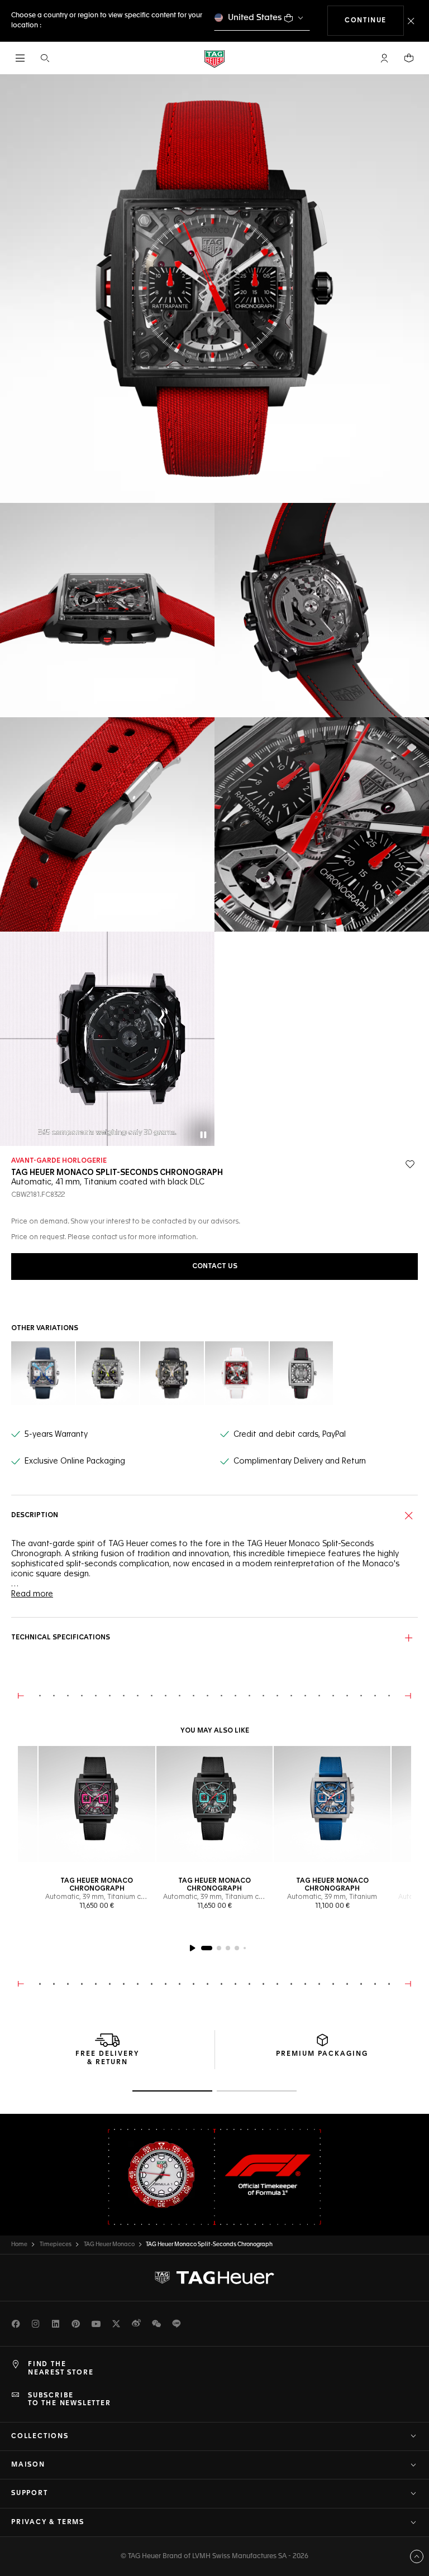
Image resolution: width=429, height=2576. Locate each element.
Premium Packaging (322, 2054)
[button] (384, 58)
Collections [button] (40, 2436)
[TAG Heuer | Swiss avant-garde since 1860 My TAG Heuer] (214, 2278)
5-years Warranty (56, 1435)
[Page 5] (245, 1948)
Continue (374, 20)
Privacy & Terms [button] (48, 2522)
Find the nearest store (61, 2368)
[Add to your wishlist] (410, 1164)
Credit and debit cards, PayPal (290, 1435)
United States (255, 18)
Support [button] (30, 2493)
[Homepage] (214, 58)
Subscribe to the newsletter (70, 2400)
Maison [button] (28, 2465)
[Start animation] (192, 1948)
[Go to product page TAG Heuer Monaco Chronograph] (97, 1804)
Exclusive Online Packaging (75, 1461)
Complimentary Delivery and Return (300, 1461)
